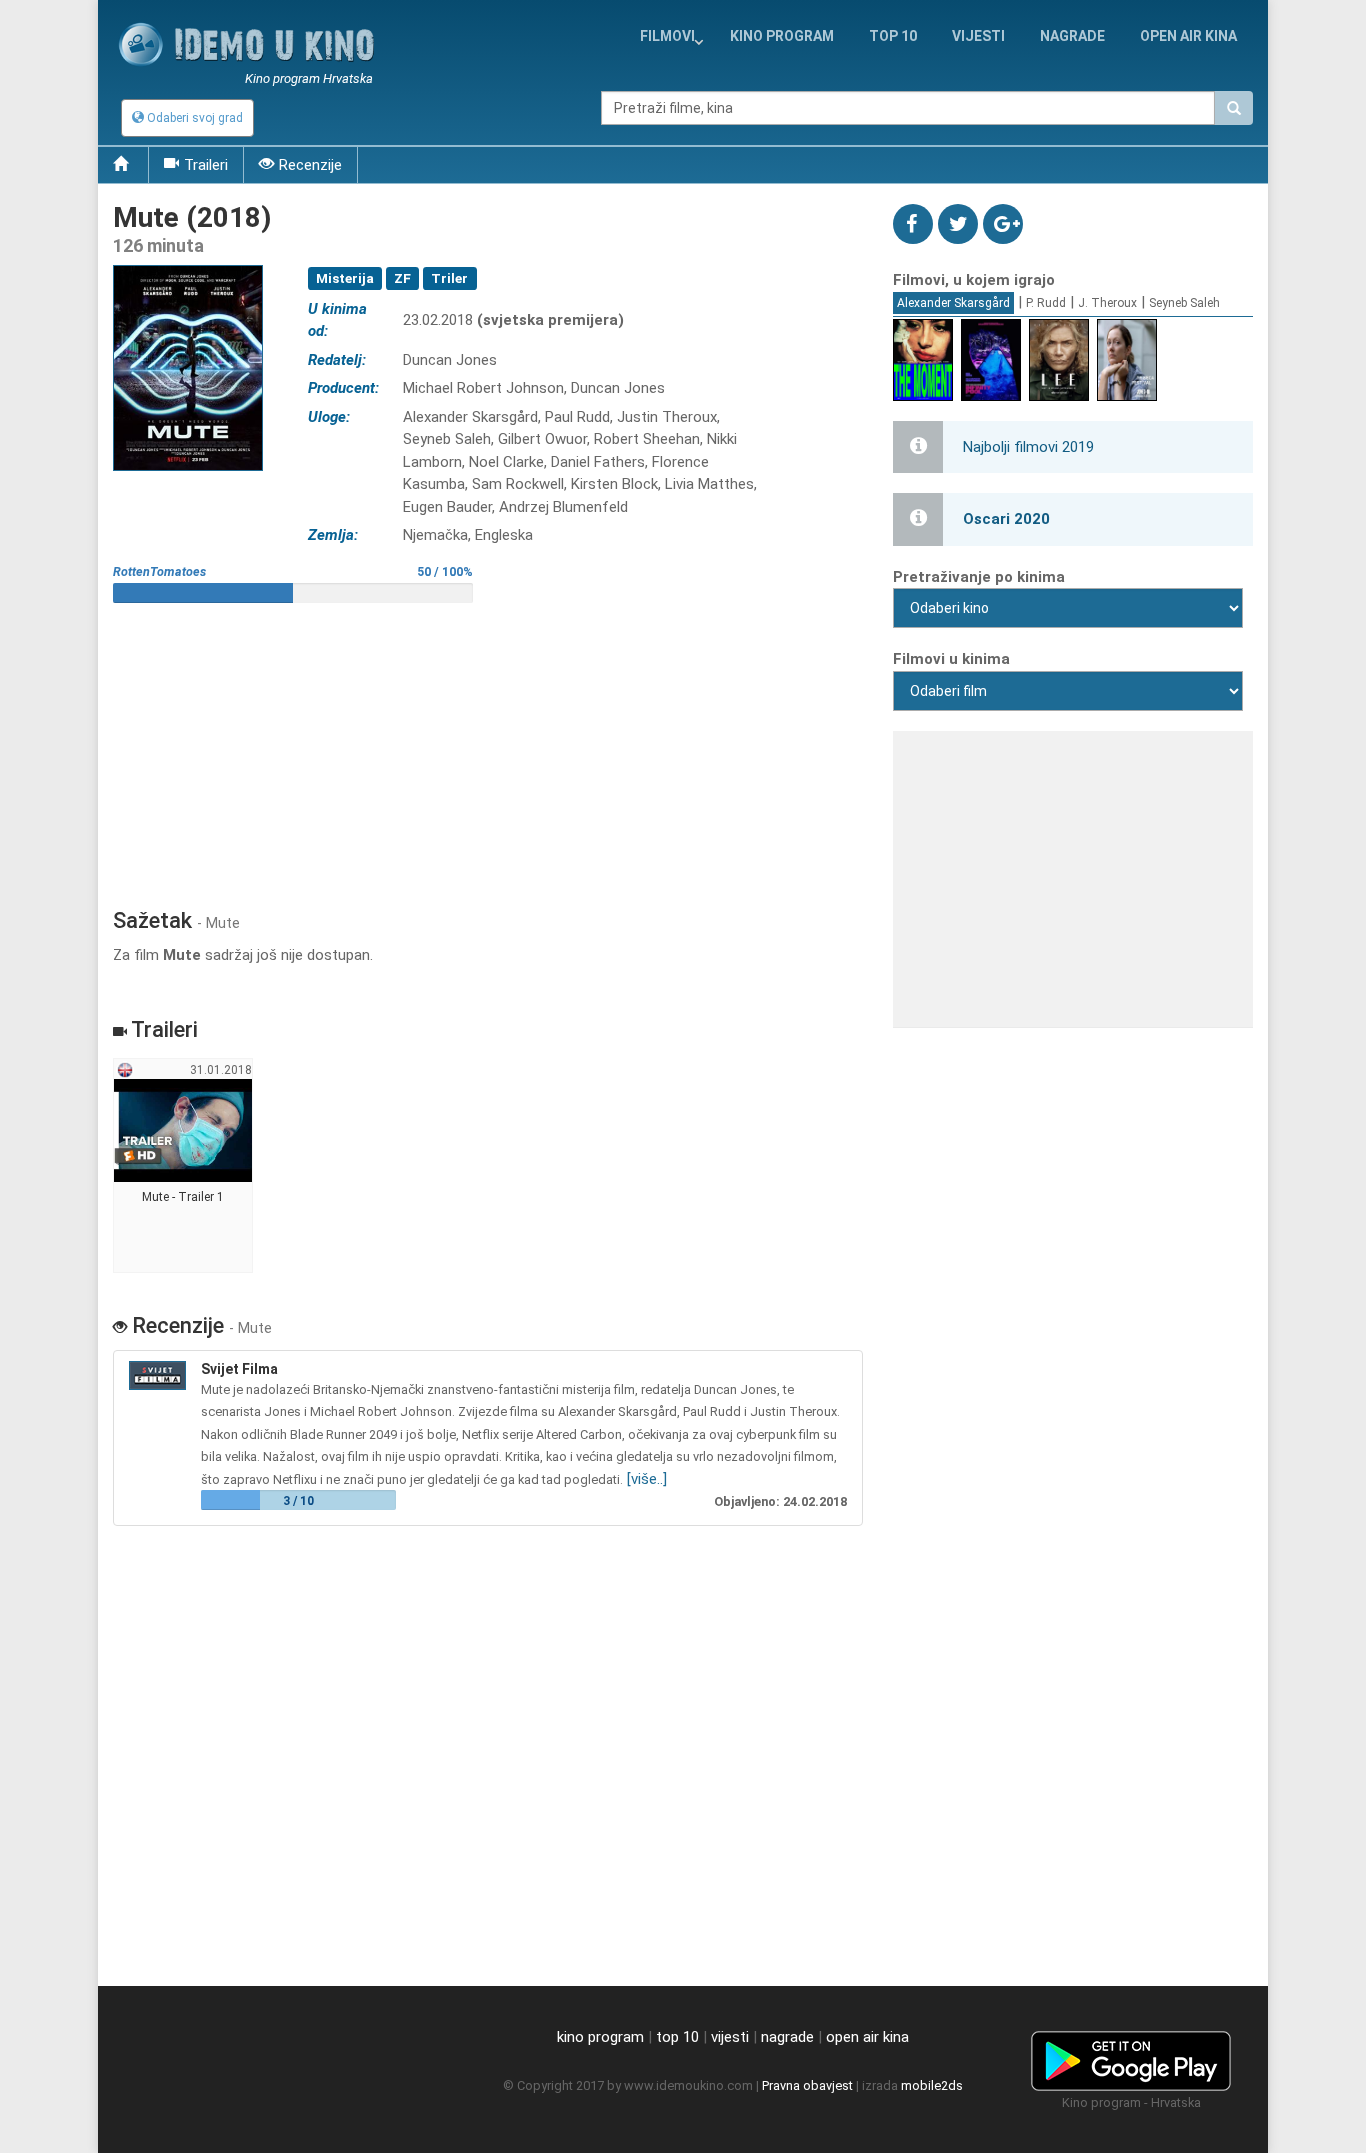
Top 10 (893, 36)
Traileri (206, 165)
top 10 (677, 2037)
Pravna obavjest (807, 2085)
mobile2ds (932, 2085)
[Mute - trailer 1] (183, 1166)
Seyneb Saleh (1184, 303)
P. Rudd (1046, 303)
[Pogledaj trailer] (188, 264)
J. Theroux (1107, 303)
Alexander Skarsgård (953, 303)
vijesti (978, 36)
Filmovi (667, 36)
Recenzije (310, 165)
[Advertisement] (488, 748)
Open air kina (1188, 36)
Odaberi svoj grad (193, 118)
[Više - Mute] (160, 1375)
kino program (782, 36)
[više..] (647, 1479)
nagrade (1072, 36)
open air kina (867, 2037)
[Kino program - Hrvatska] (1131, 2058)
